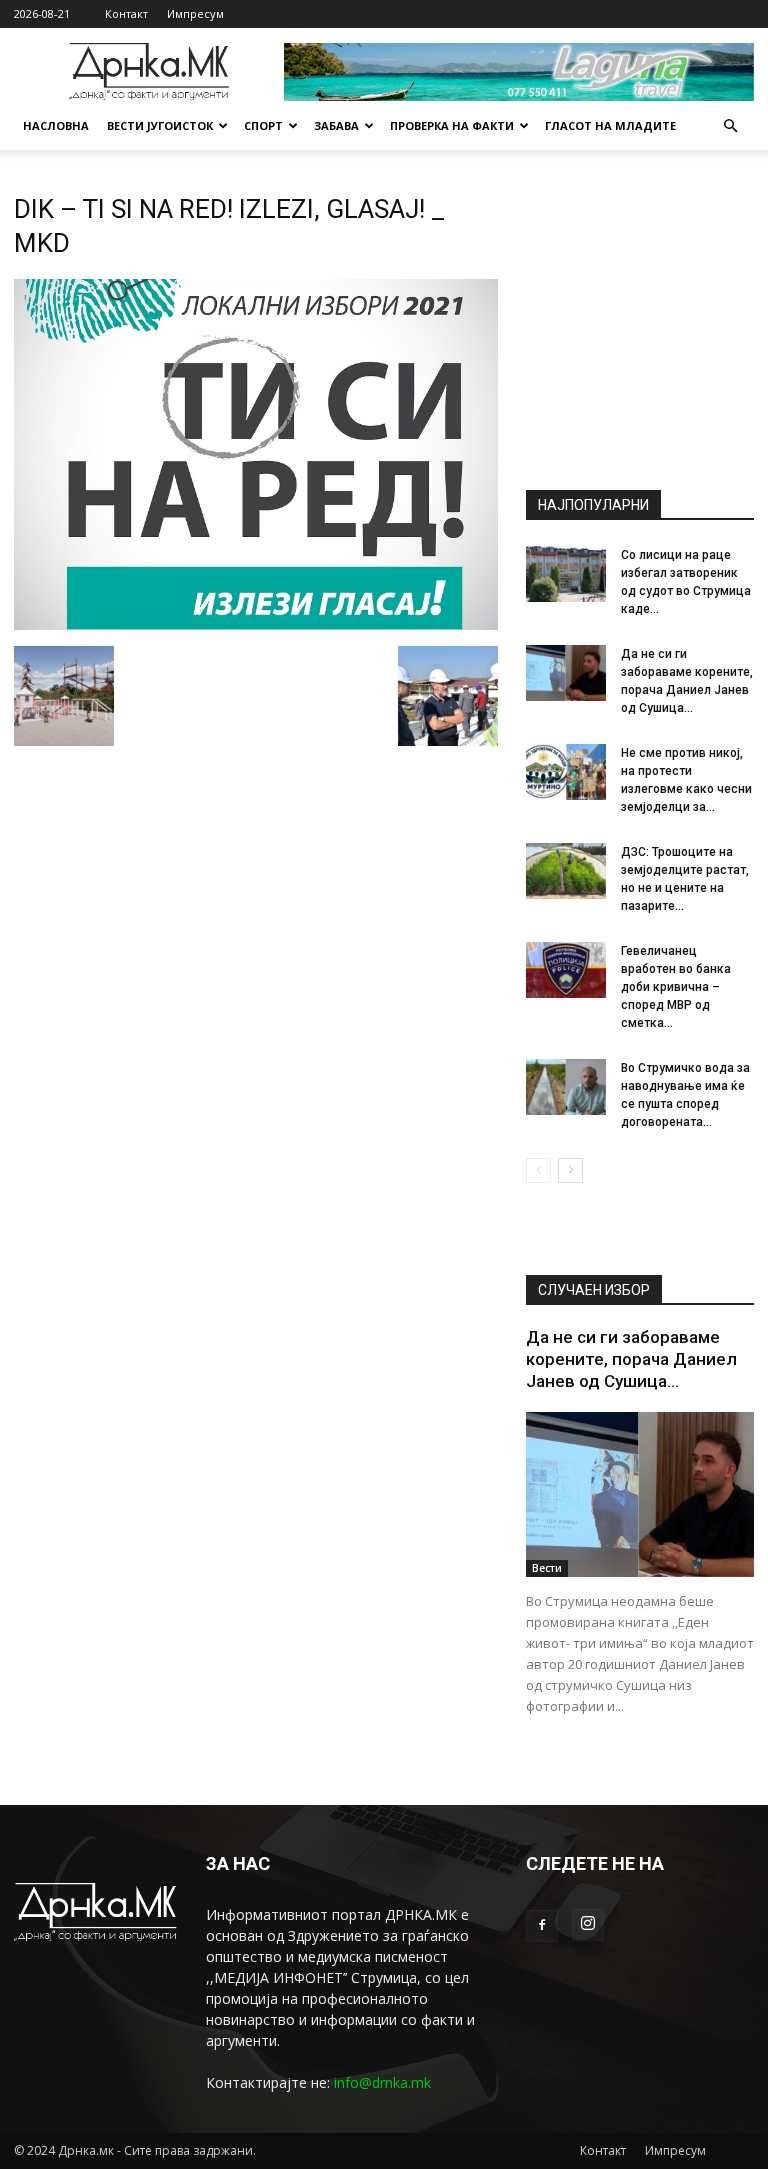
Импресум (195, 13)
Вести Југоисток (160, 125)
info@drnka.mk (382, 2082)
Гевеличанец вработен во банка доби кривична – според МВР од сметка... (676, 987)
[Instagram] (588, 1925)
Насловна (56, 125)
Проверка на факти (452, 125)
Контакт (126, 13)
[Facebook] (542, 1926)
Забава (336, 125)
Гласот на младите (610, 125)
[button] (730, 126)
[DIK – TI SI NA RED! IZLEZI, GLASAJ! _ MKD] (256, 625)
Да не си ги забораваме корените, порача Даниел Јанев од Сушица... (631, 1359)
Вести (547, 1568)
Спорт (263, 125)
